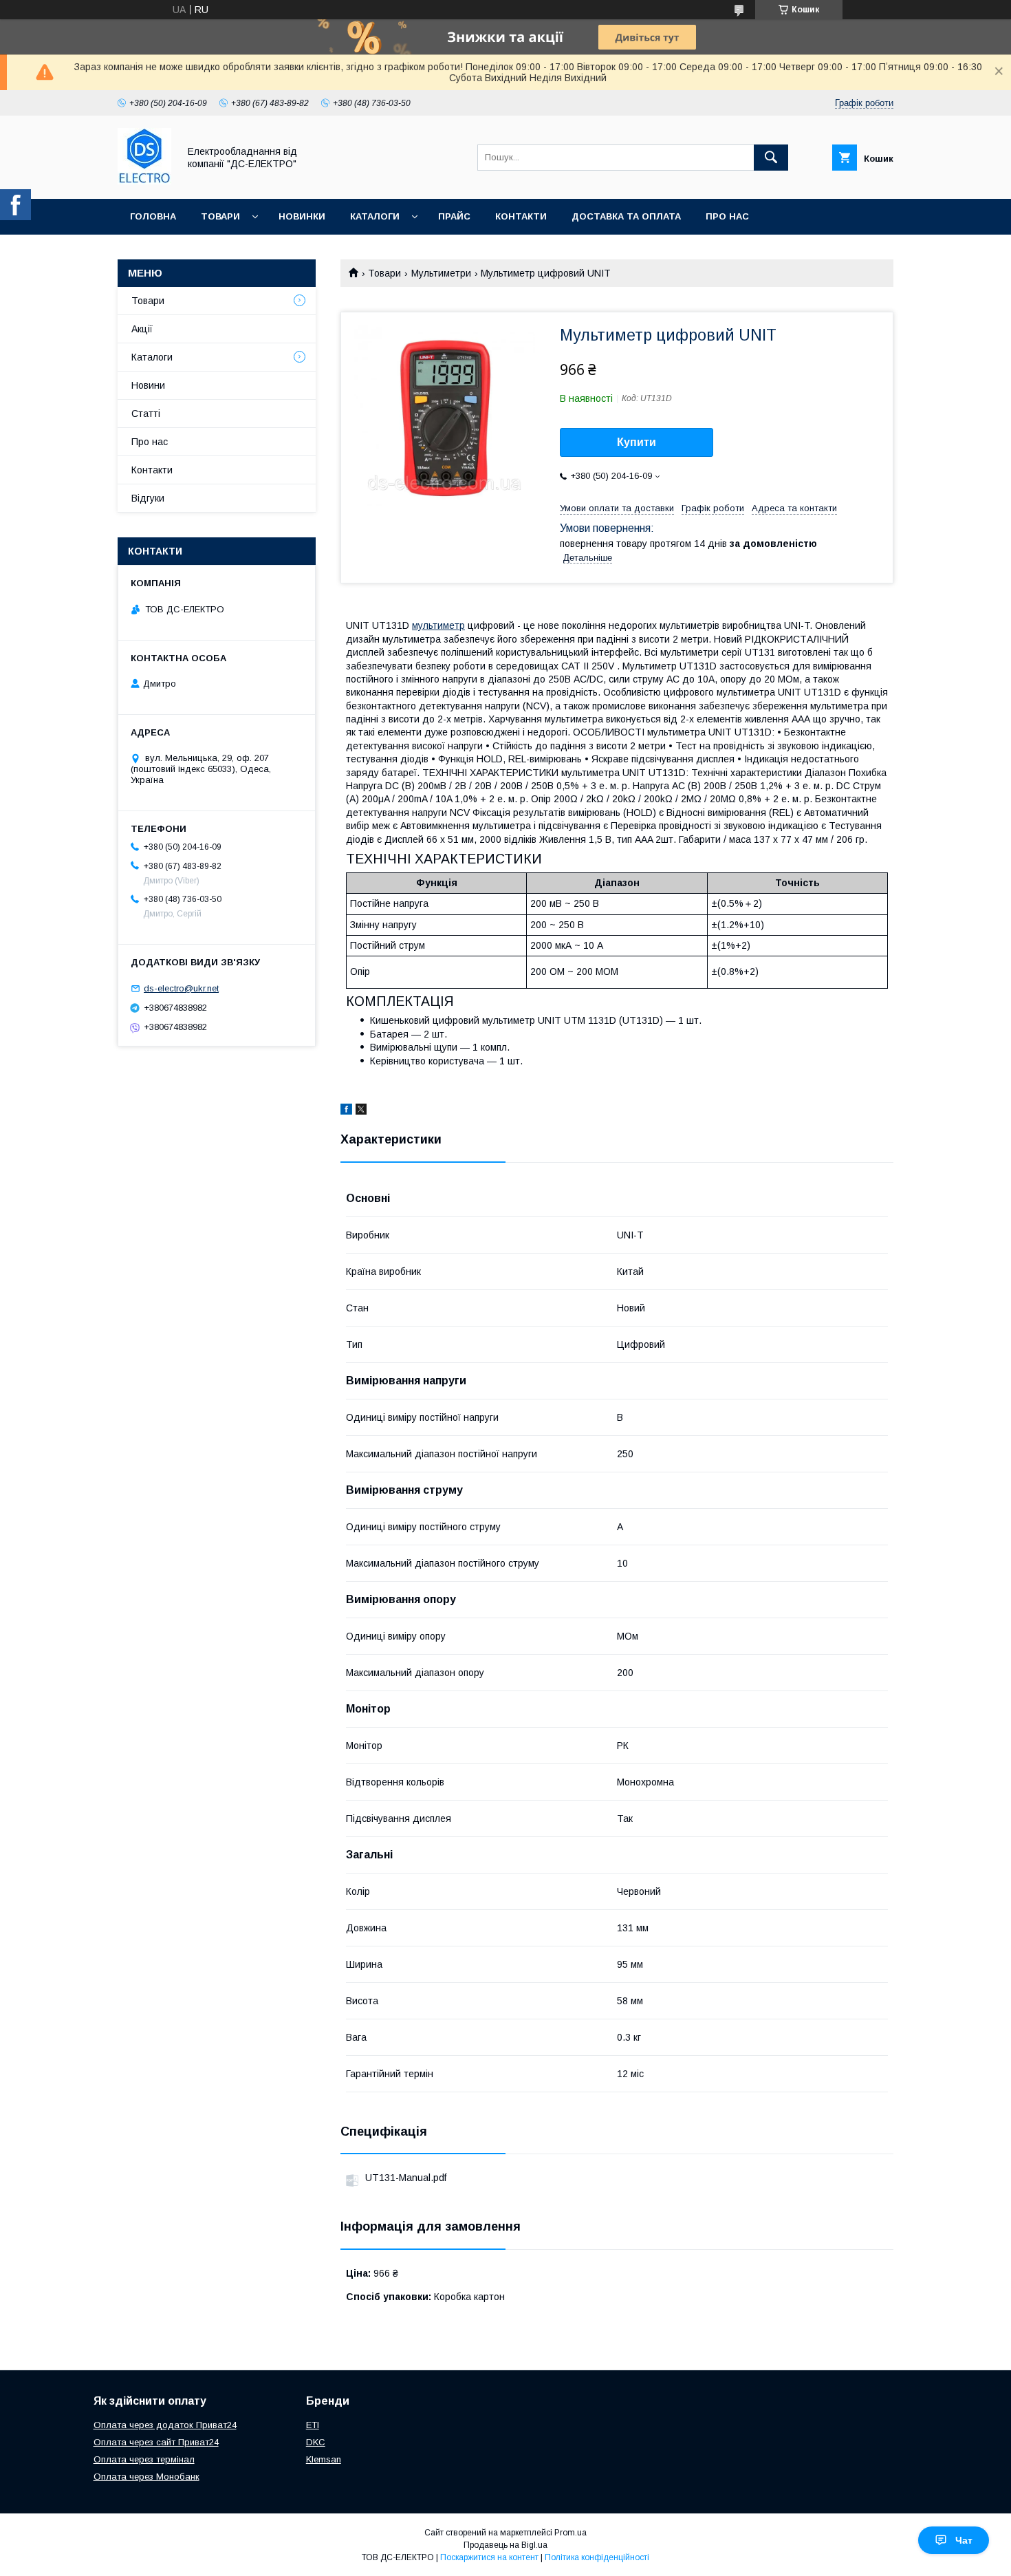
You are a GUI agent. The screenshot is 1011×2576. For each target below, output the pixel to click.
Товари (220, 216)
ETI (313, 2425)
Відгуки (148, 498)
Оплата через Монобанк (146, 2477)
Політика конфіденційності (597, 2557)
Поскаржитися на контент (489, 2557)
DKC (316, 2442)
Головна (153, 216)
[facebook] (346, 1111)
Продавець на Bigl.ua (505, 2545)
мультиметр (438, 625)
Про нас (727, 216)
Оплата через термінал (144, 2459)
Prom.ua (570, 2533)
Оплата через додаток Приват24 (165, 2425)
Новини (148, 385)
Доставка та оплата (626, 216)
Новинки (302, 216)
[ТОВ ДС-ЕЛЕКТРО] (144, 181)
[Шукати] (771, 158)
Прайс (454, 216)
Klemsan (324, 2459)
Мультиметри (441, 273)
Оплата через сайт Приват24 (156, 2442)
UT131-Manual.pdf (406, 2178)
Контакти (521, 216)
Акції (142, 329)
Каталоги (375, 216)
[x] (361, 1111)
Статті (146, 414)
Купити (637, 442)
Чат (964, 2540)
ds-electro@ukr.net (181, 988)
